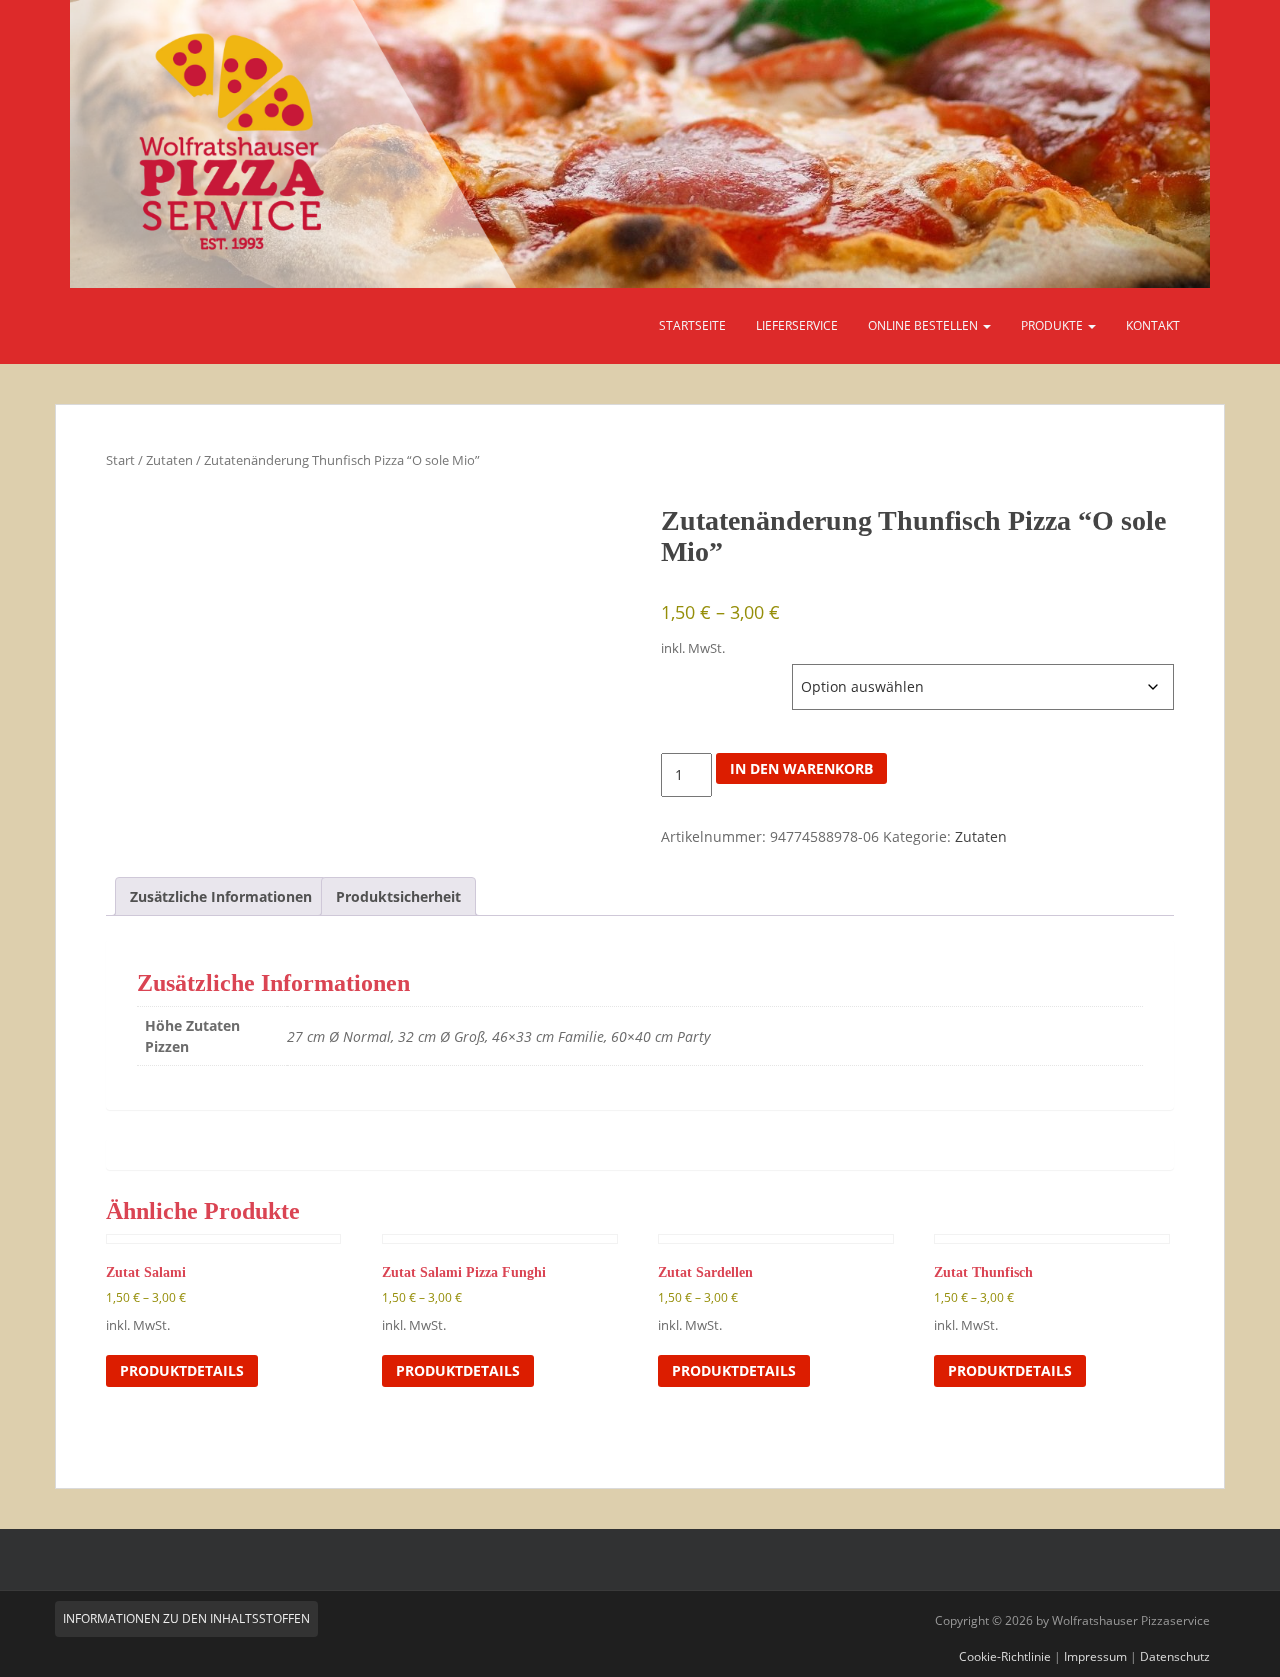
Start (120, 460)
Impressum (1095, 1656)
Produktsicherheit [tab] (398, 896)
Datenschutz (1175, 1656)
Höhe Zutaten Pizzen (724, 674)
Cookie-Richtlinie (1005, 1656)
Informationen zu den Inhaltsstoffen (186, 1618)
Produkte (1053, 325)
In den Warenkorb (801, 768)
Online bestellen (924, 325)
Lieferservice (797, 325)
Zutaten (169, 460)
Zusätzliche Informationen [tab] (221, 896)
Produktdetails (182, 1370)
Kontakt (1153, 325)
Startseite (692, 325)
